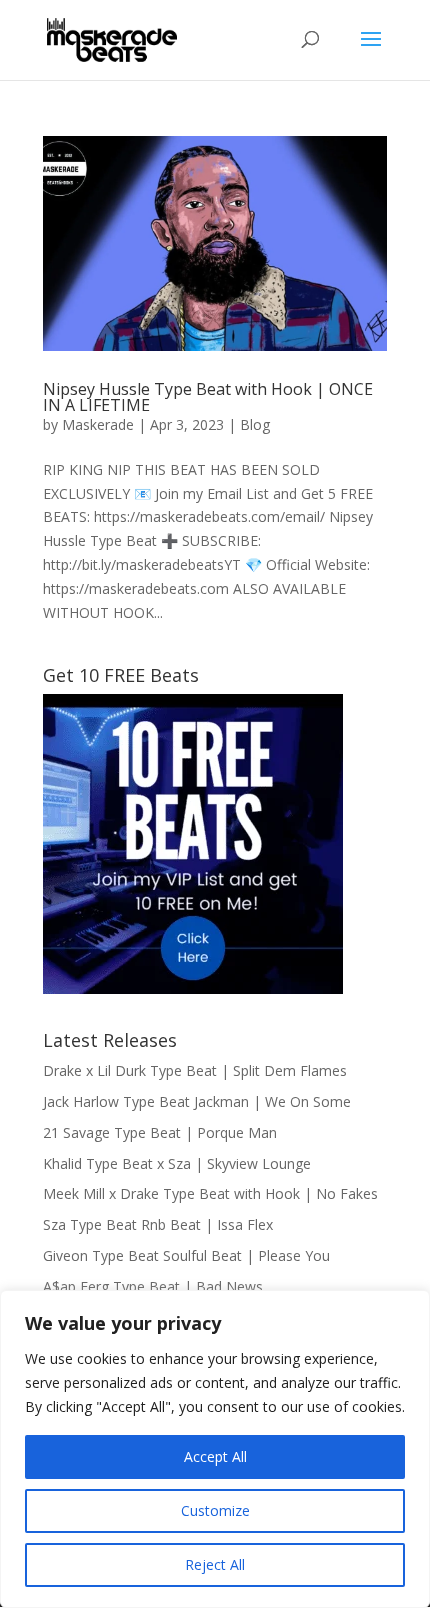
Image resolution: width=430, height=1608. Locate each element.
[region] (215, 1449)
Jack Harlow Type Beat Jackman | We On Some (197, 1101)
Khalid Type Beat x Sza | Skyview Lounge (177, 1163)
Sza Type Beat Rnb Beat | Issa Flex (158, 1224)
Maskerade (98, 424)
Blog (255, 424)
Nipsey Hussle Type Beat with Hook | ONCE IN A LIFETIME (208, 397)
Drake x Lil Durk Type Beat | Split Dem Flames (195, 1070)
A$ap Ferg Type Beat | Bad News (153, 1286)
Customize (215, 1510)
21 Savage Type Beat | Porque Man (160, 1132)
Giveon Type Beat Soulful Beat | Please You (186, 1255)
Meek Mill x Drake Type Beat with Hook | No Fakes (210, 1193)
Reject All (215, 1564)
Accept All (215, 1456)
